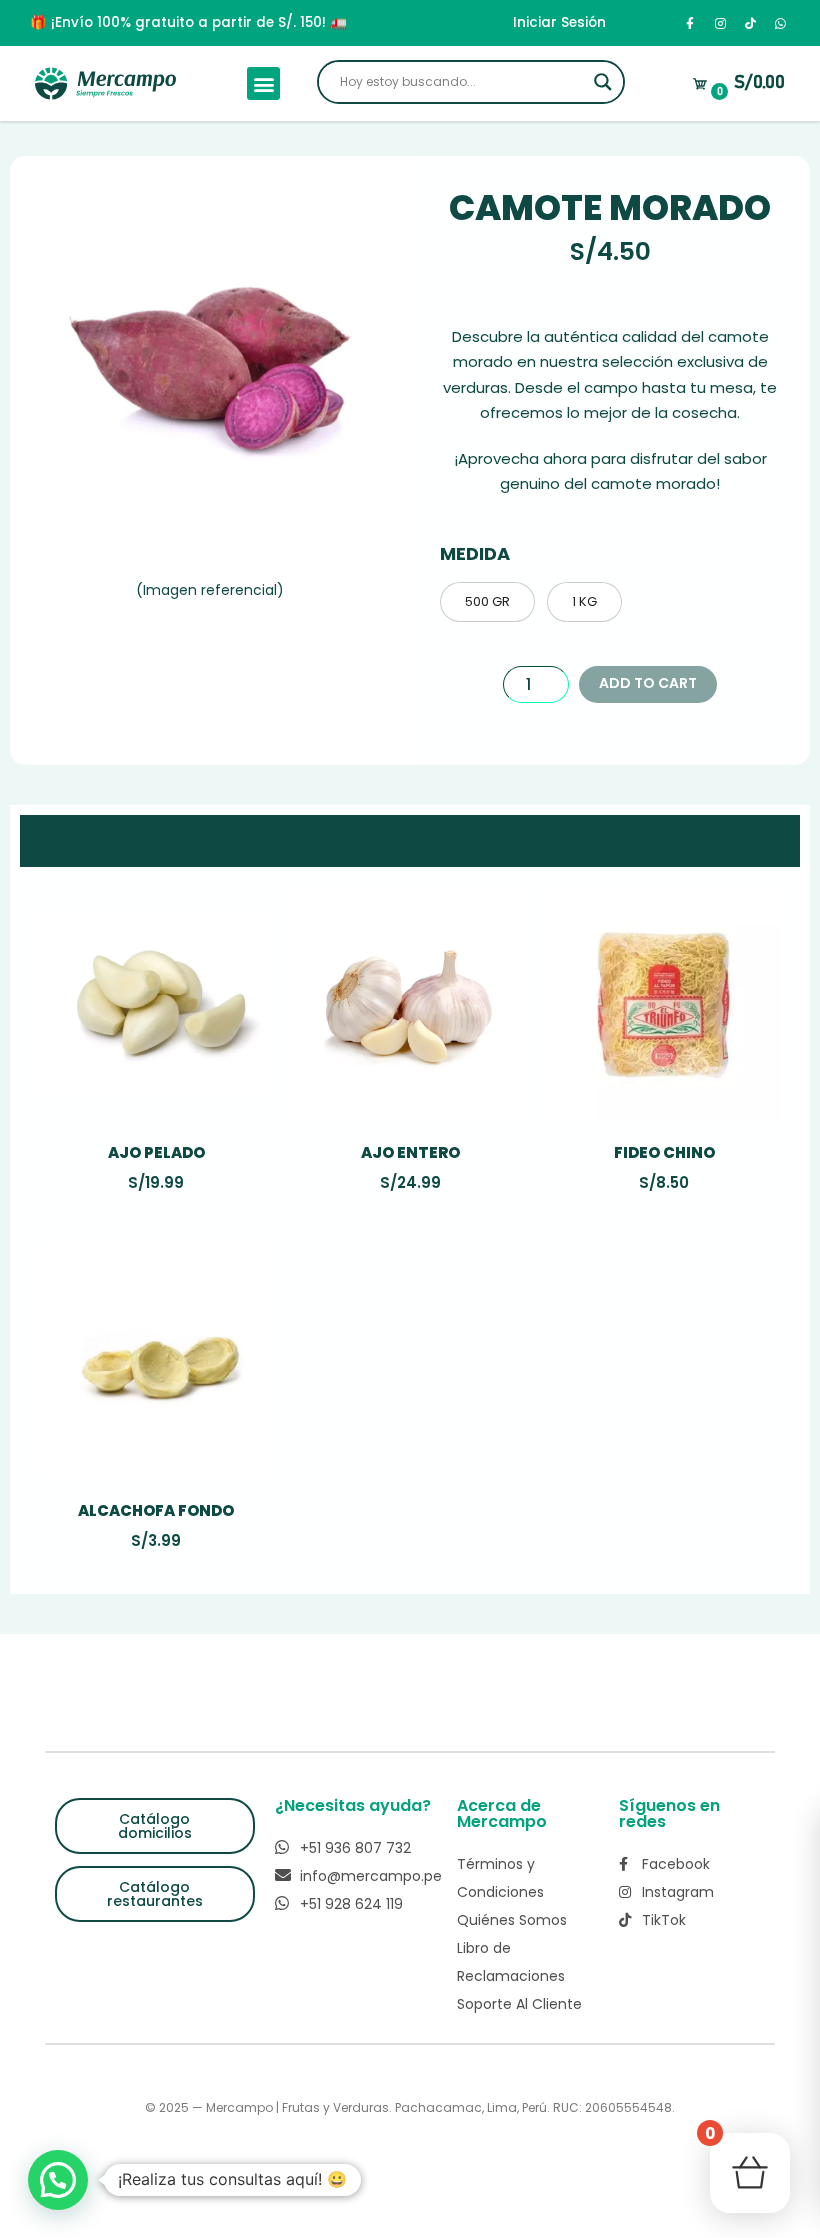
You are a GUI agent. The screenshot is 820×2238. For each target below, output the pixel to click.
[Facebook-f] (690, 24)
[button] (263, 83)
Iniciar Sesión (559, 22)
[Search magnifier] (603, 82)
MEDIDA (475, 553)
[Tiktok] (750, 24)
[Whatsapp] (780, 24)
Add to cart (648, 683)
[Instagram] (720, 24)
